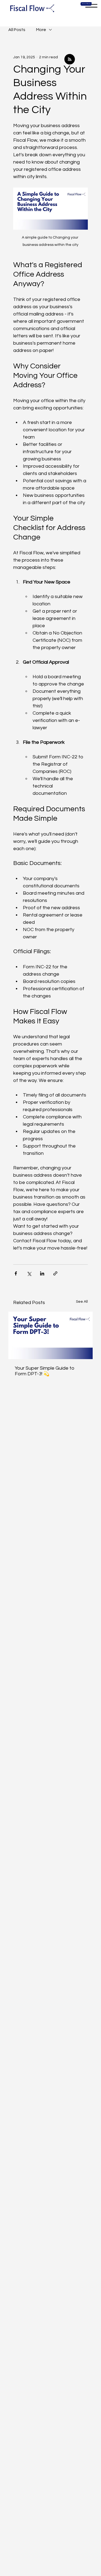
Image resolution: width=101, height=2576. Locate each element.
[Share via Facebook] (16, 1273)
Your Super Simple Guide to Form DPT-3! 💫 (45, 1371)
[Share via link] (55, 1273)
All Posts (17, 30)
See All (82, 1302)
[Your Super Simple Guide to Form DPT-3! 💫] (50, 1335)
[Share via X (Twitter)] (29, 1273)
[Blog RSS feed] (70, 60)
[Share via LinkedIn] (42, 1273)
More (41, 30)
